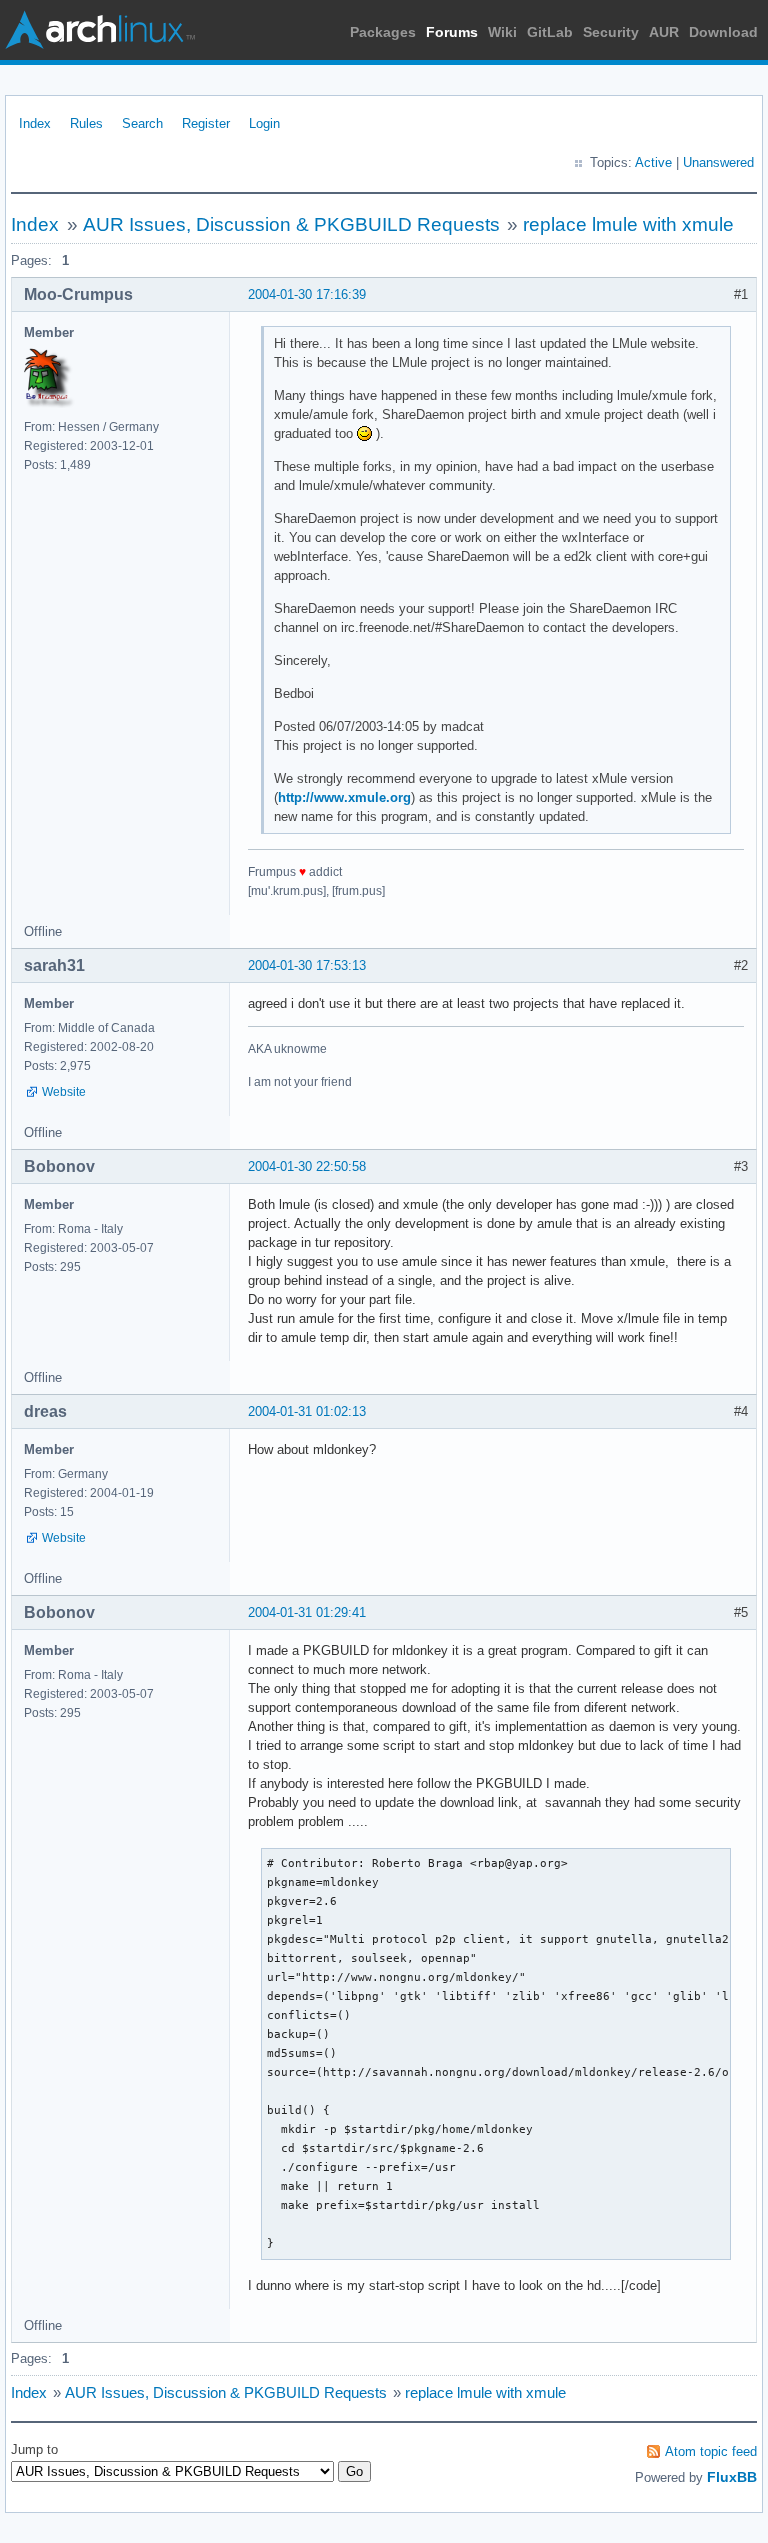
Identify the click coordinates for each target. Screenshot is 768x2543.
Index (35, 123)
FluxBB (732, 2477)
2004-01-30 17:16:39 (307, 294)
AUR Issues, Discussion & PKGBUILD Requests (291, 224)
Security (611, 32)
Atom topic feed (711, 2451)
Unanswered (718, 162)
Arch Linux (100, 30)
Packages (383, 32)
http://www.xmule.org (344, 797)
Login (264, 123)
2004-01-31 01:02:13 (307, 1411)
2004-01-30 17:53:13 (307, 965)
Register (206, 123)
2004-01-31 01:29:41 (307, 1612)
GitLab (550, 32)
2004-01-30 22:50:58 (307, 1166)
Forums (452, 32)
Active (653, 162)
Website (64, 1092)
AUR (664, 32)
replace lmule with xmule (628, 224)
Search (142, 123)
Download (723, 32)
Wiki (502, 32)
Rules (86, 123)
